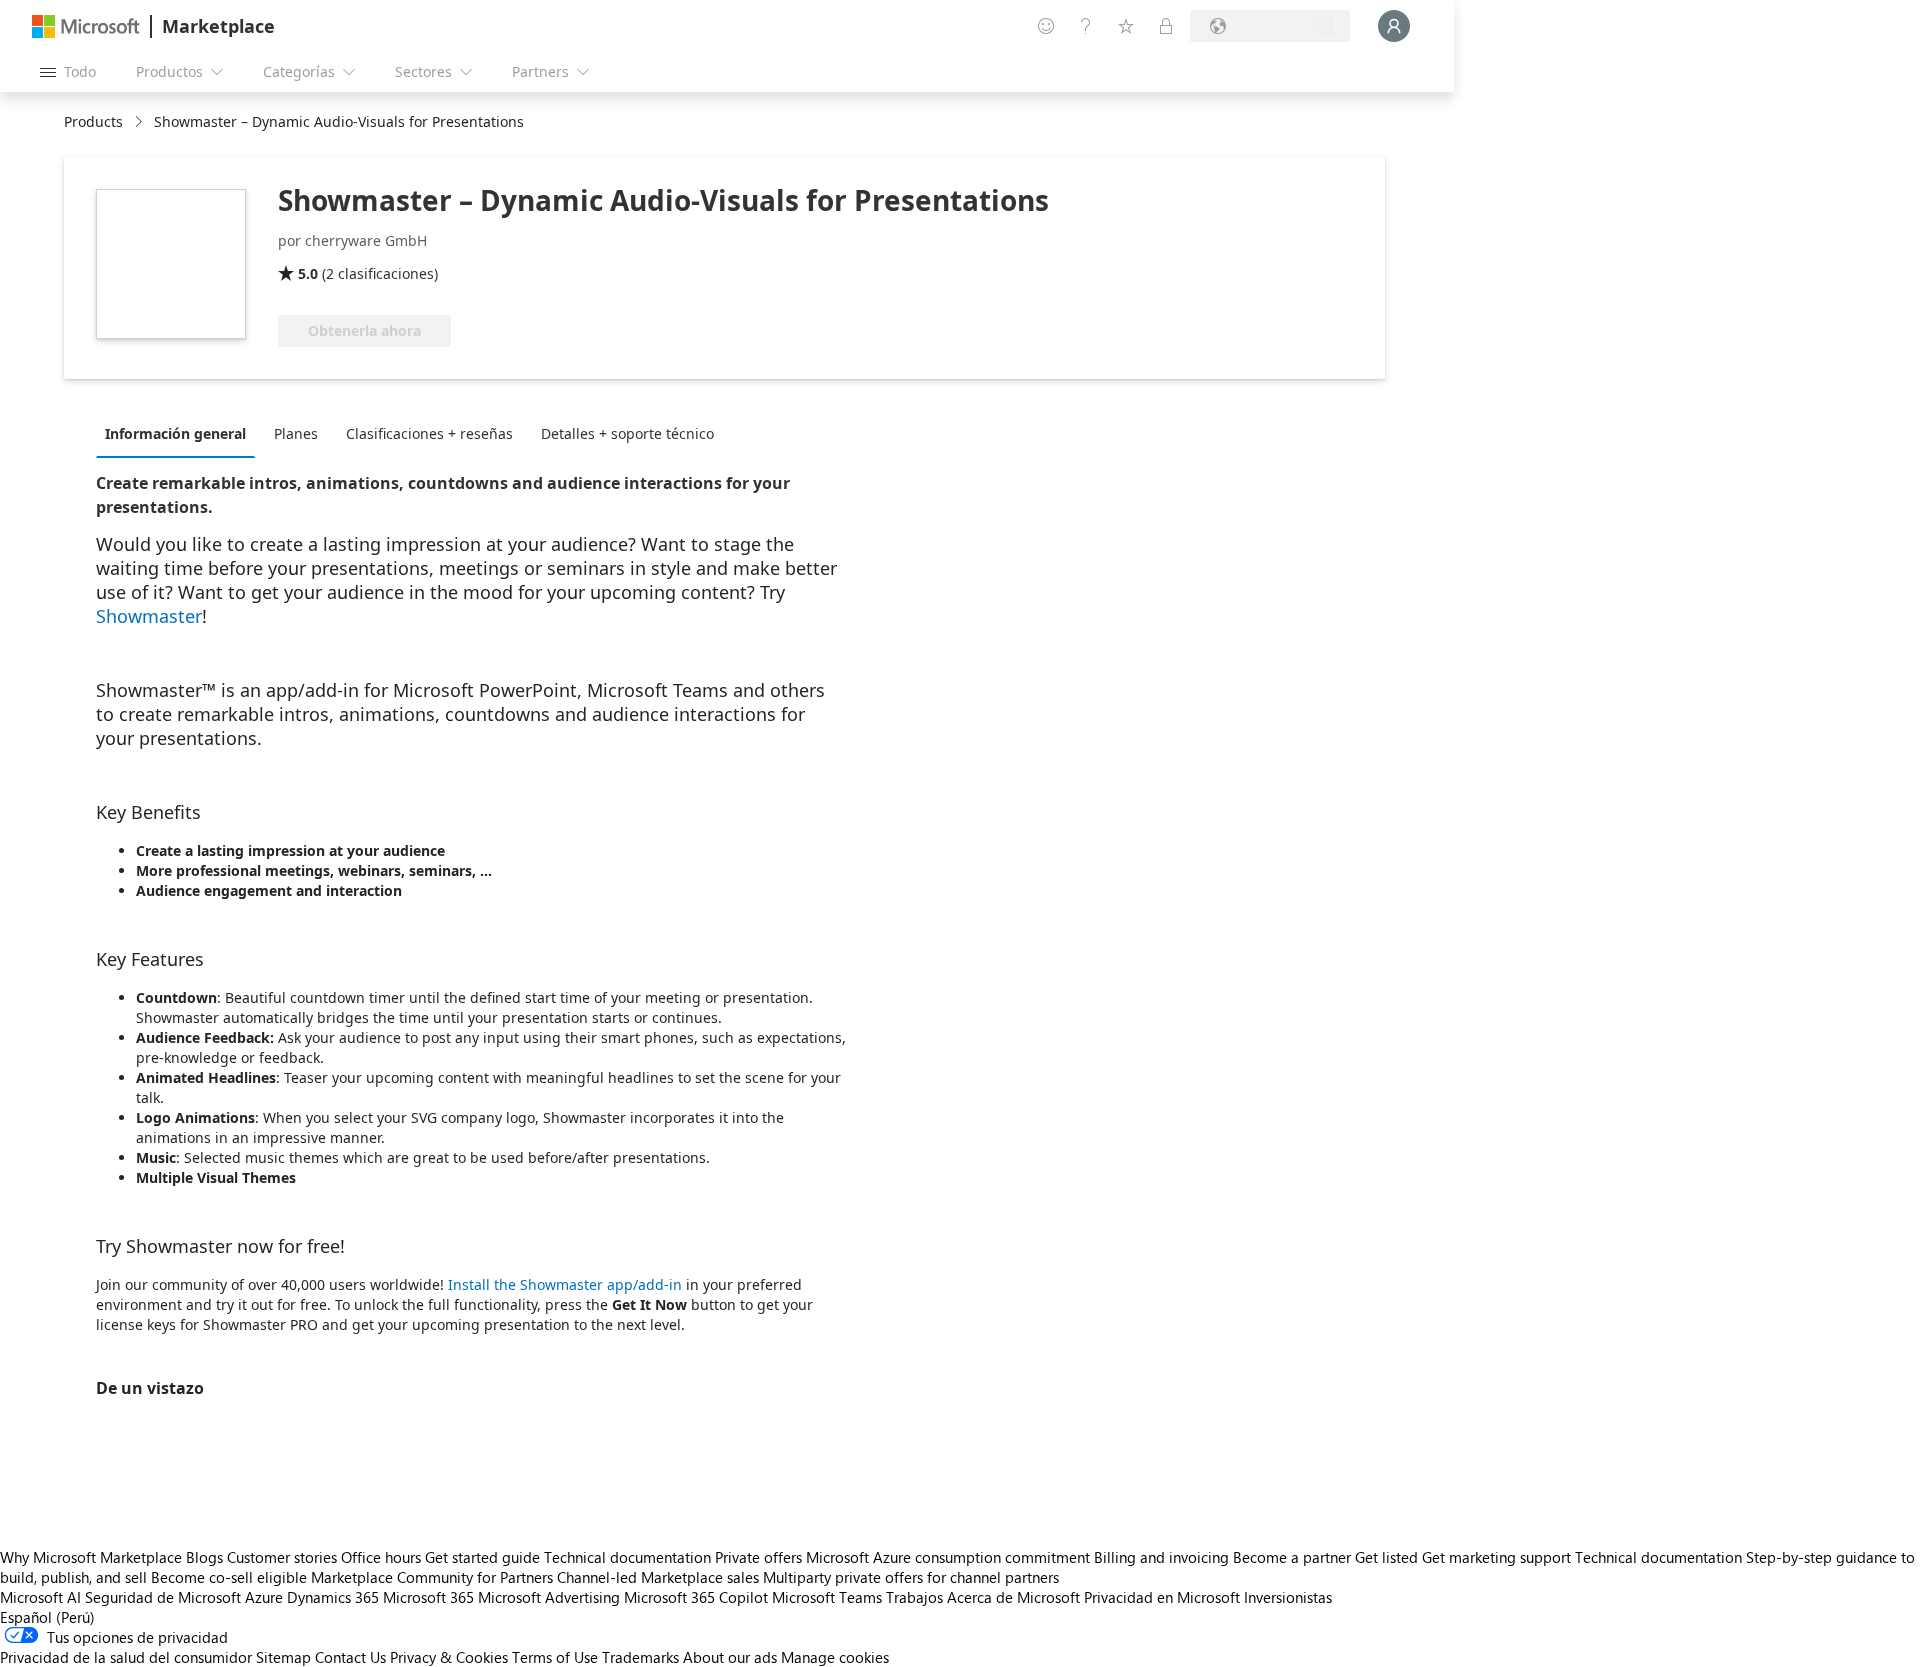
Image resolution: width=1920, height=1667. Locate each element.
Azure (264, 1597)
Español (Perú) (47, 1617)
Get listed (1386, 1557)
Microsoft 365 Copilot (696, 1597)
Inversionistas (1288, 1597)
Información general (175, 433)
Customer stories (282, 1557)
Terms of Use (555, 1657)
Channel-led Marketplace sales (658, 1577)
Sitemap (283, 1657)
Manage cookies (835, 1657)
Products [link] (93, 121)
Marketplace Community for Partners (432, 1577)
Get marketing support (1496, 1557)
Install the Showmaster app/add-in (565, 1284)
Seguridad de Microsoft (163, 1597)
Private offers (758, 1557)
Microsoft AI (40, 1597)
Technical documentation (627, 1557)
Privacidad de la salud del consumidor (126, 1657)
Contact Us (350, 1657)
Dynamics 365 (333, 1597)
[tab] (180, 433)
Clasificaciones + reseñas (429, 433)
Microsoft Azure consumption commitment (950, 1557)
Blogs (204, 1557)
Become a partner (1292, 1557)
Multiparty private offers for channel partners (911, 1577)
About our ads (730, 1657)
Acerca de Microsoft (1013, 1597)
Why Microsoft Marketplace (91, 1557)
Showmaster (149, 616)
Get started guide (482, 1557)
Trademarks (640, 1657)
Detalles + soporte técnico (627, 433)
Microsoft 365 (428, 1597)
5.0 (308, 273)
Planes (296, 433)
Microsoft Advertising (549, 1597)
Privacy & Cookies (449, 1657)
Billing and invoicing (1161, 1557)
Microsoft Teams (827, 1597)
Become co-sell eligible (229, 1577)
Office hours (381, 1557)
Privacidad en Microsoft (1162, 1597)
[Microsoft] (86, 26)
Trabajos (914, 1597)
